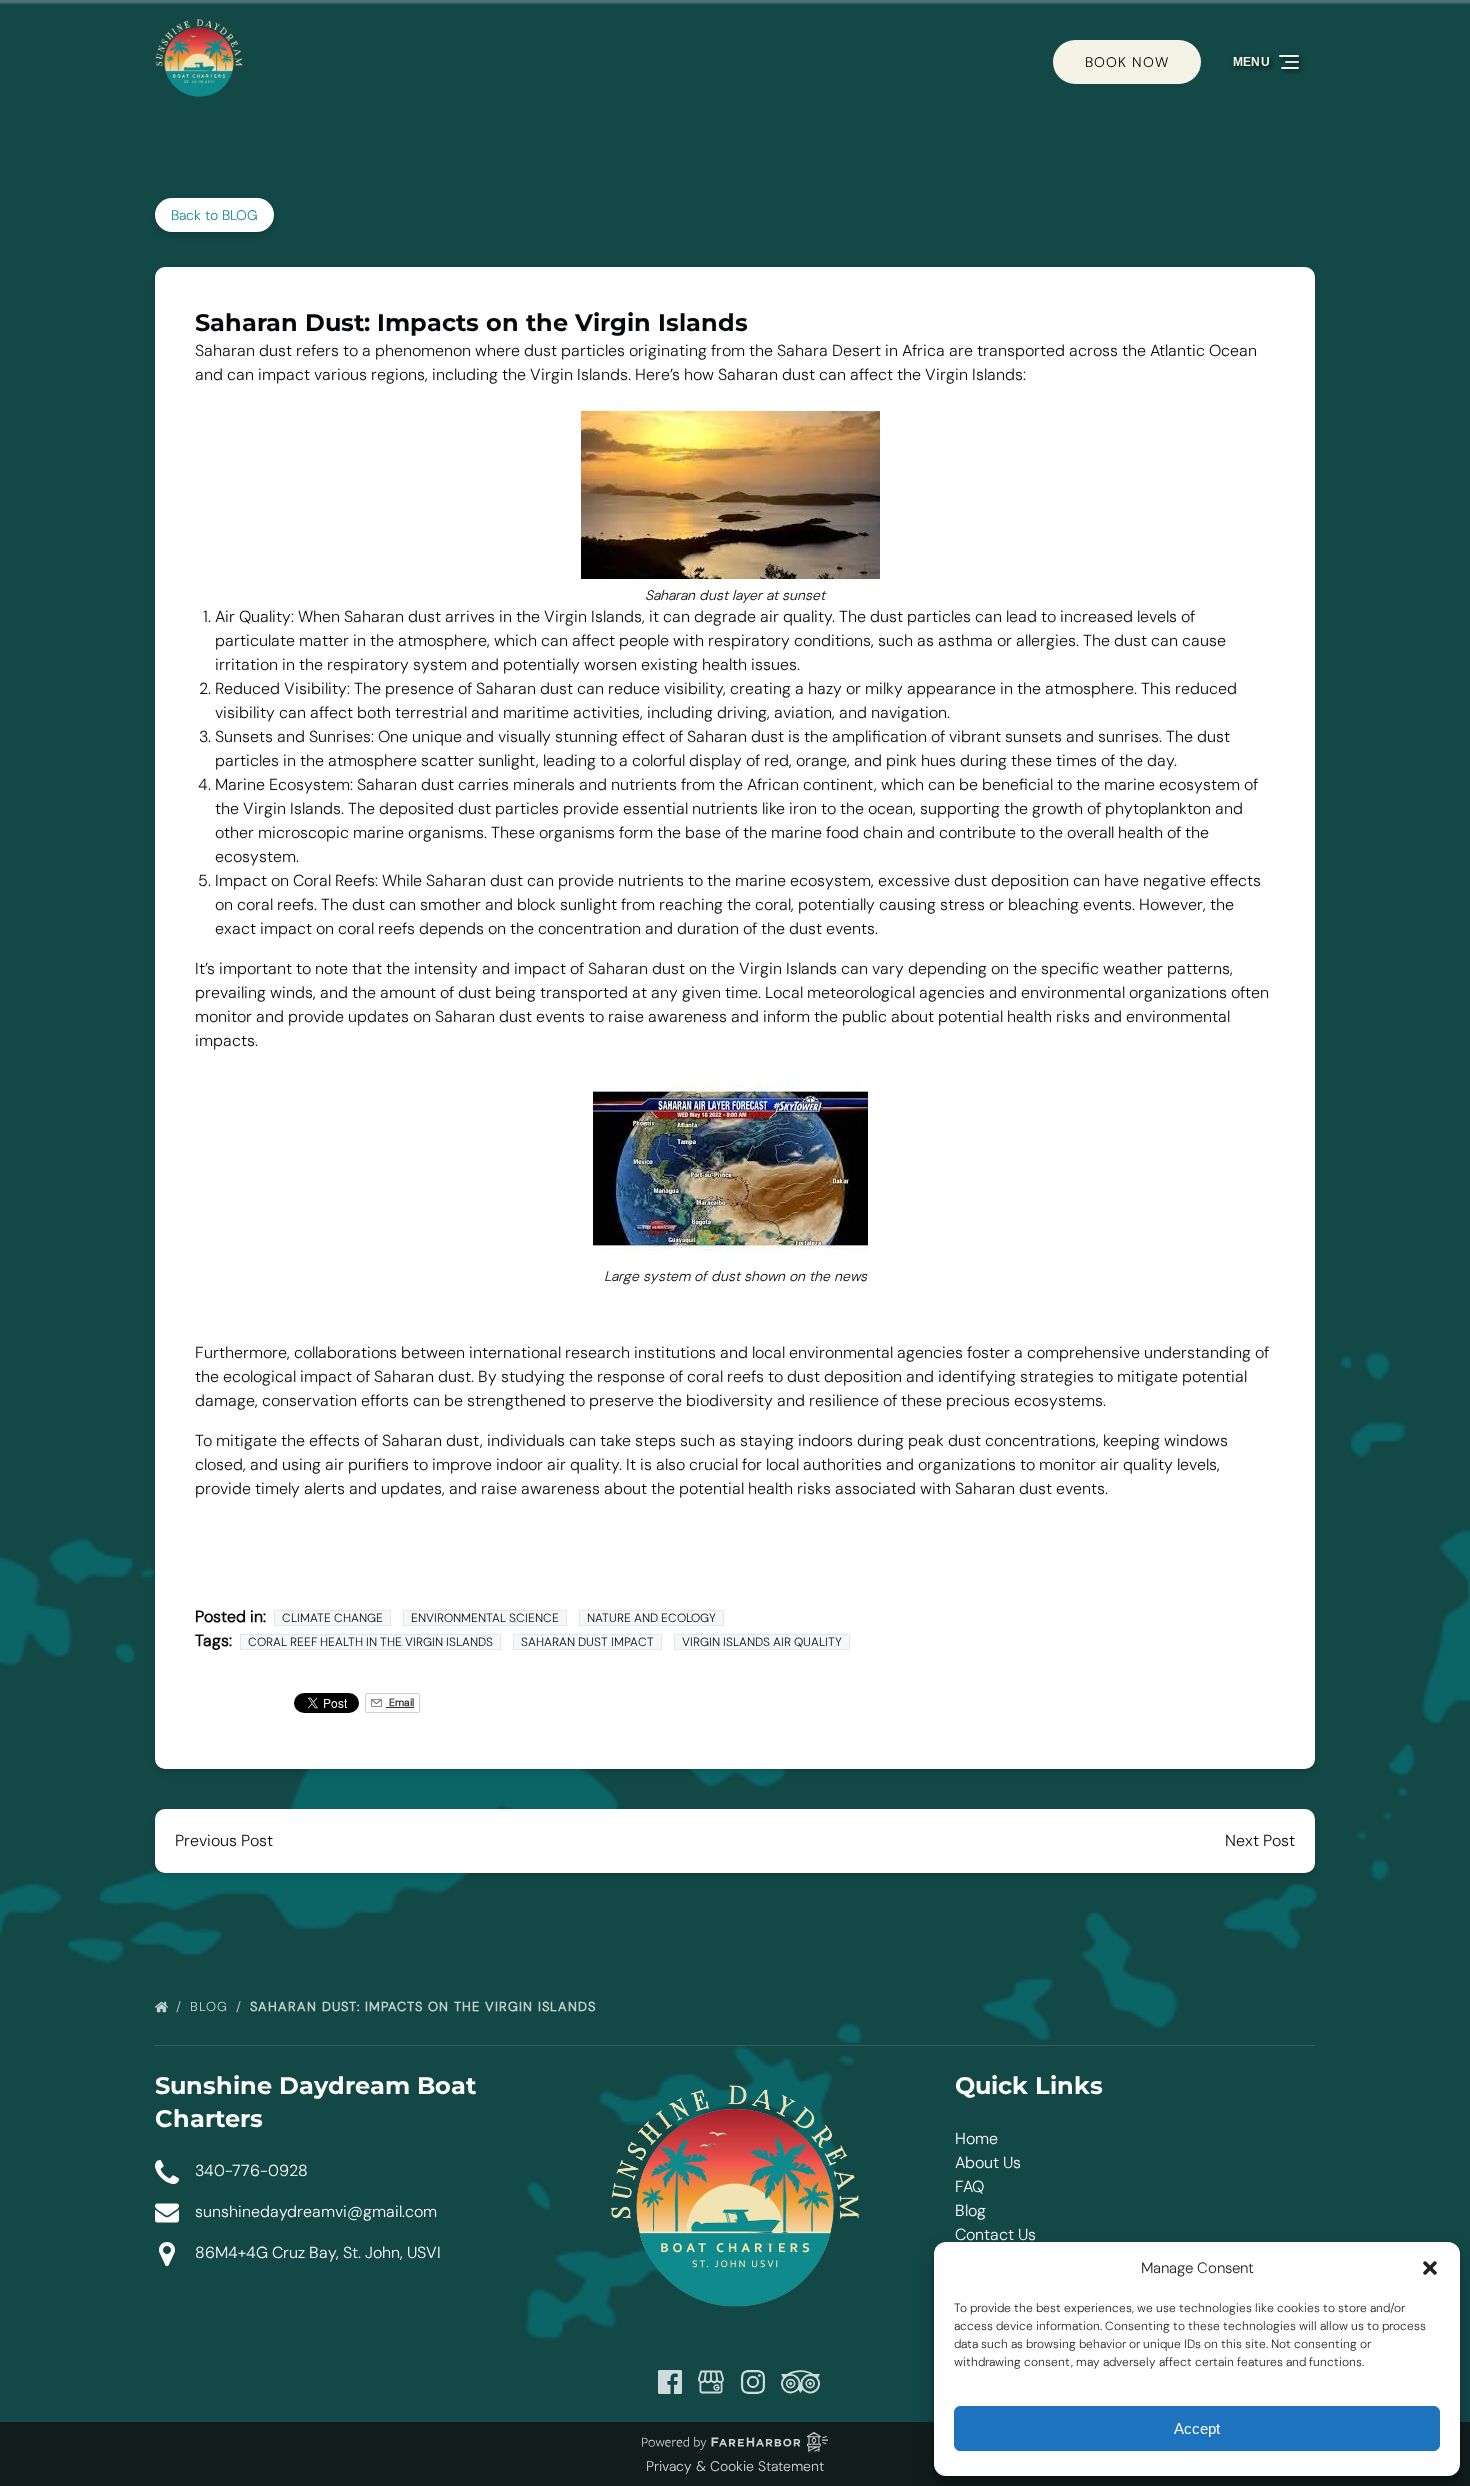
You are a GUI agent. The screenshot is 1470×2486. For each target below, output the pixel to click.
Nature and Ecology (651, 1618)
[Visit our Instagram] (753, 2382)
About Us (988, 2162)
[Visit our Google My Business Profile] (711, 2382)
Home (976, 2138)
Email (400, 1702)
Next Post (1260, 1840)
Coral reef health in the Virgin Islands (370, 1642)
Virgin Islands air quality (762, 1642)
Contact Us (995, 2234)
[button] (1430, 2268)
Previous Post (224, 1840)
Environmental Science (485, 1618)
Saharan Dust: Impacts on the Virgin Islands (425, 2006)
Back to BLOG (214, 215)
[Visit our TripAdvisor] (800, 2382)
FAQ (969, 2186)
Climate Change (332, 1618)
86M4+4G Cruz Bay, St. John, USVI (318, 2252)
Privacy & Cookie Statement (735, 2466)
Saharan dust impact (587, 1642)
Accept (1197, 2428)
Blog (211, 2006)
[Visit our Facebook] (670, 2382)
